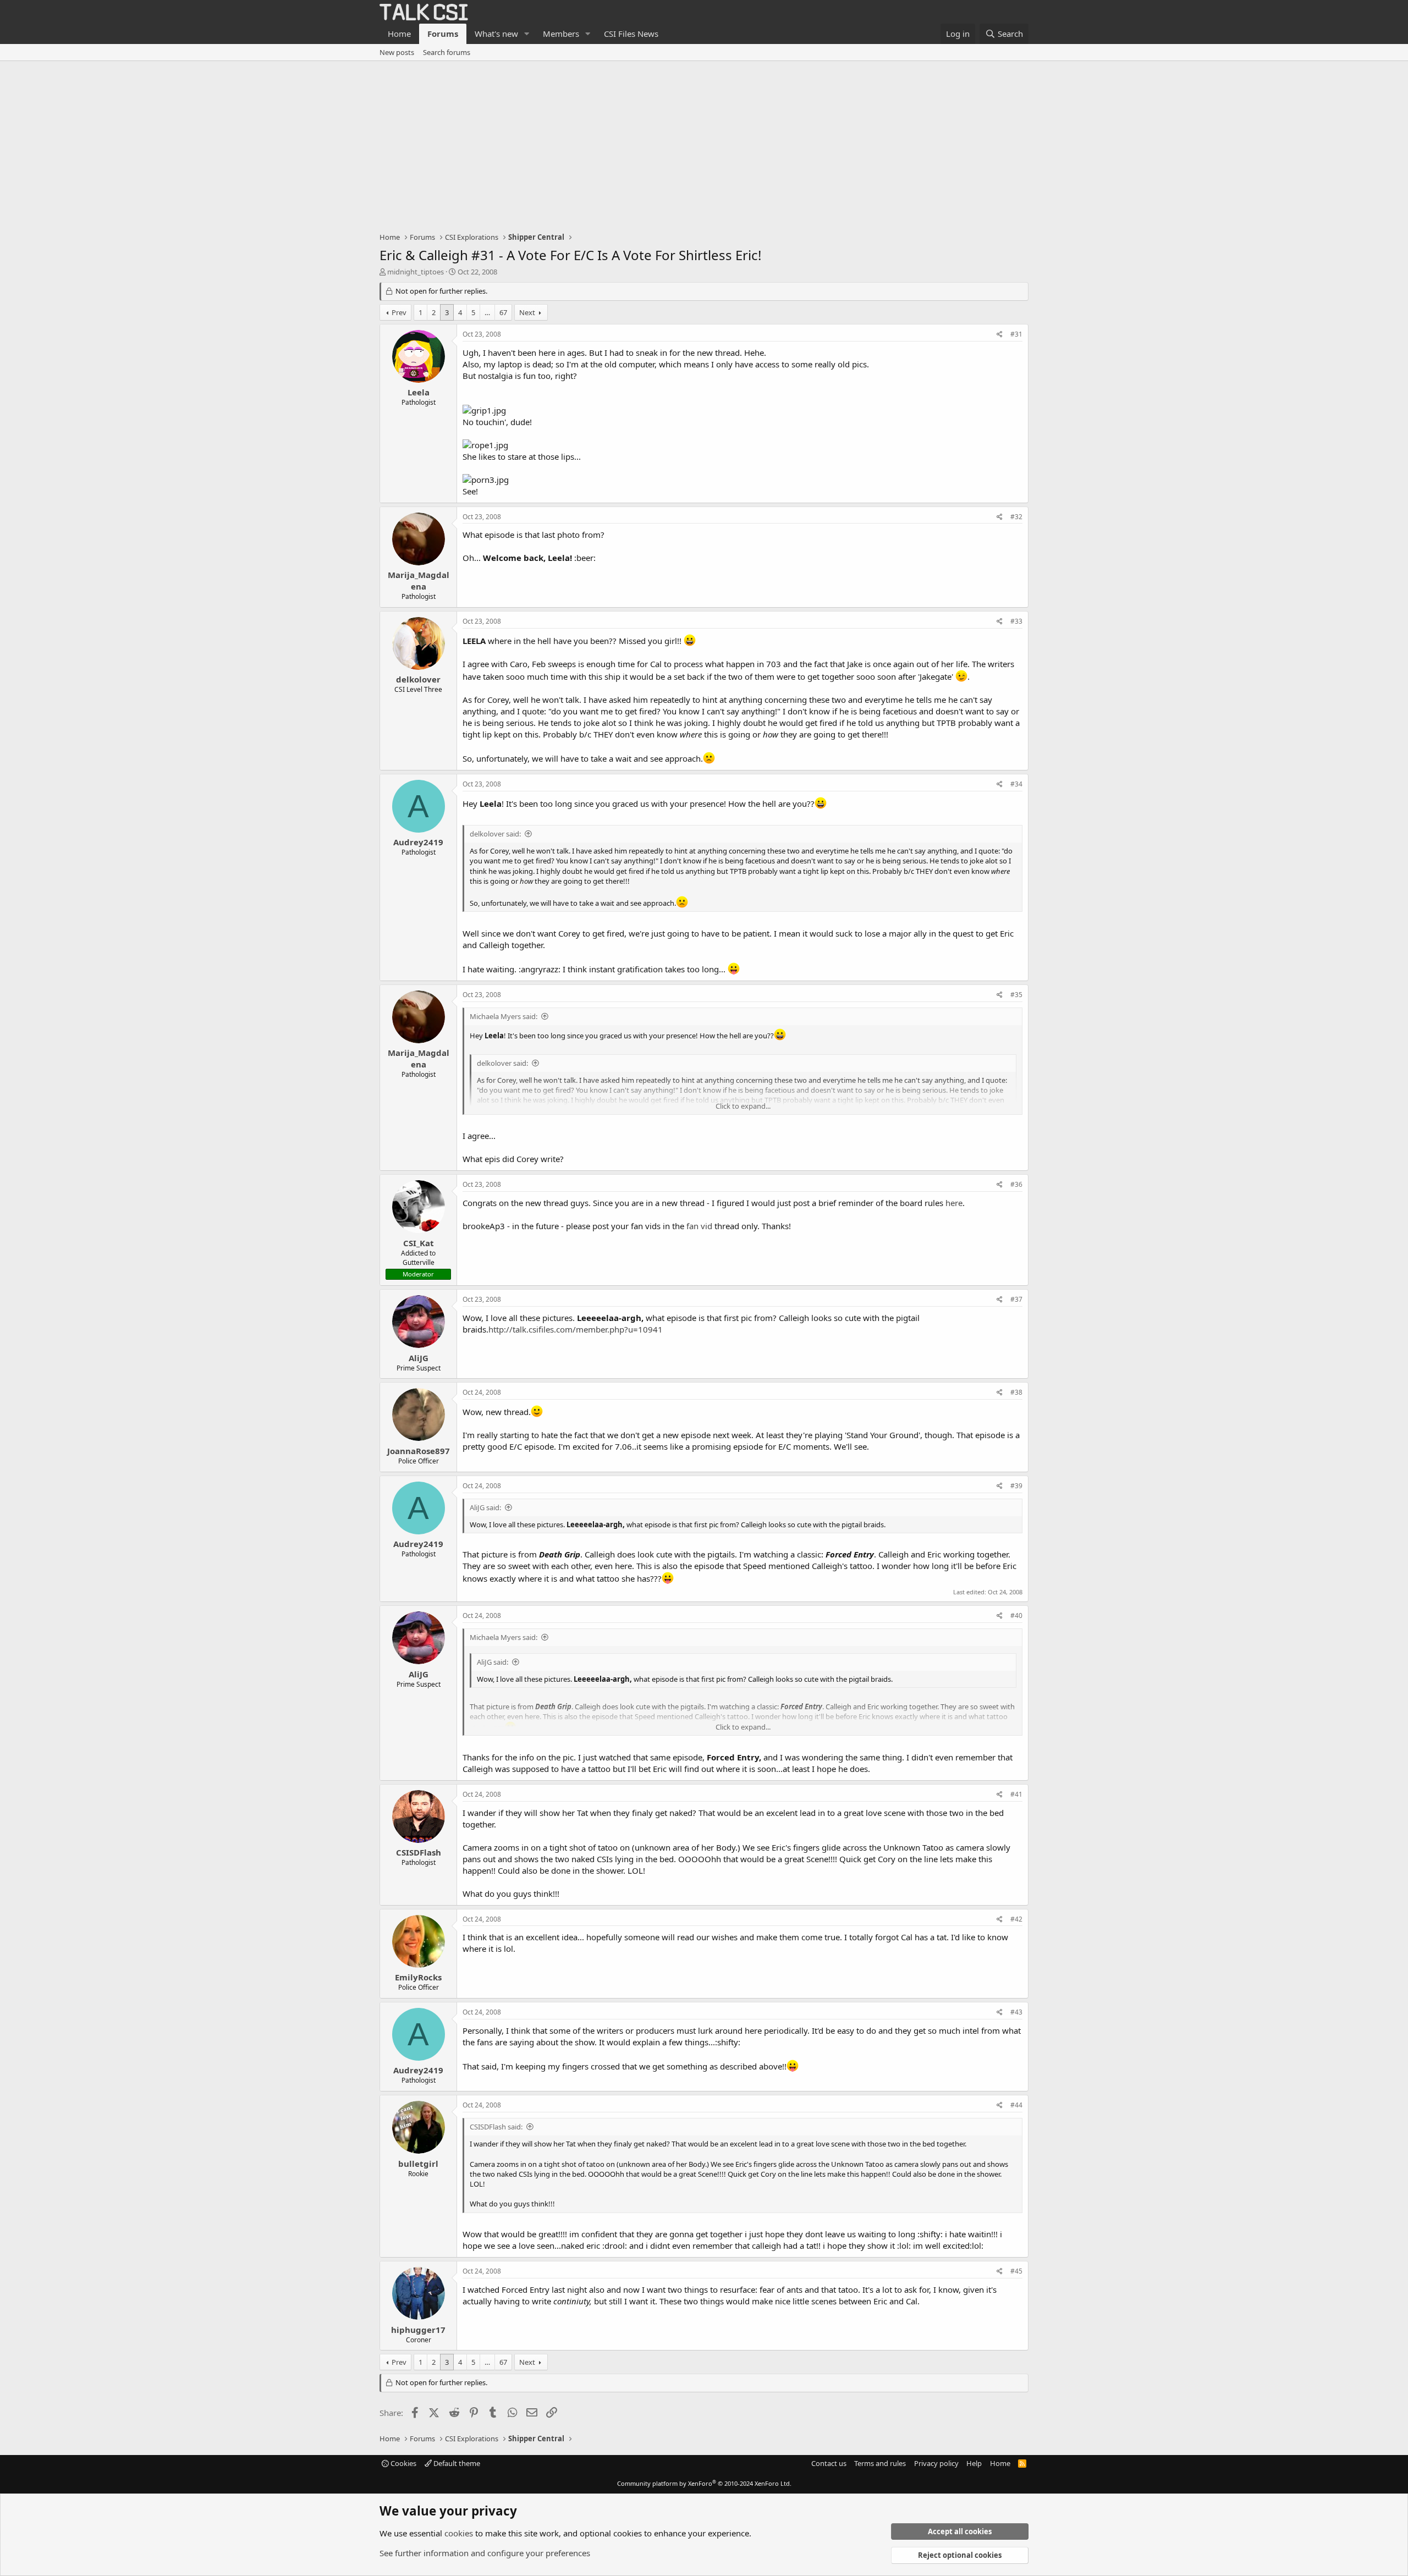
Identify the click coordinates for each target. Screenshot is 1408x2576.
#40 (1016, 1615)
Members (561, 34)
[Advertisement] (704, 144)
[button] (527, 34)
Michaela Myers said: (504, 1016)
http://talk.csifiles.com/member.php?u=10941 (576, 1329)
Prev (399, 312)
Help (974, 2463)
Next (527, 312)
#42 (1016, 1919)
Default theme (456, 2463)
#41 (1016, 1794)
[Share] (1000, 335)
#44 (1016, 2105)
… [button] (487, 312)
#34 (1016, 784)
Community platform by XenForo (704, 2483)
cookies (459, 2533)
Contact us (829, 2463)
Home (399, 34)
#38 (1016, 1392)
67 (503, 312)
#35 (1016, 995)
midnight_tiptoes (416, 272)
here (954, 1203)
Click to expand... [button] (743, 1106)
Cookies (403, 2463)
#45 (1016, 2271)
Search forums (447, 52)
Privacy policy (936, 2463)
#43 (1016, 2012)
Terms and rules (880, 2463)
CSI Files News (631, 34)
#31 (1016, 334)
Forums (443, 34)
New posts (397, 52)
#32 (1016, 517)
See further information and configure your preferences (485, 2553)
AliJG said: (485, 1507)
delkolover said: (495, 834)
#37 (1016, 1299)
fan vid (700, 1226)
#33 (1016, 621)
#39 (1016, 1486)
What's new (496, 34)
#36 (1016, 1184)
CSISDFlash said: (496, 2127)
